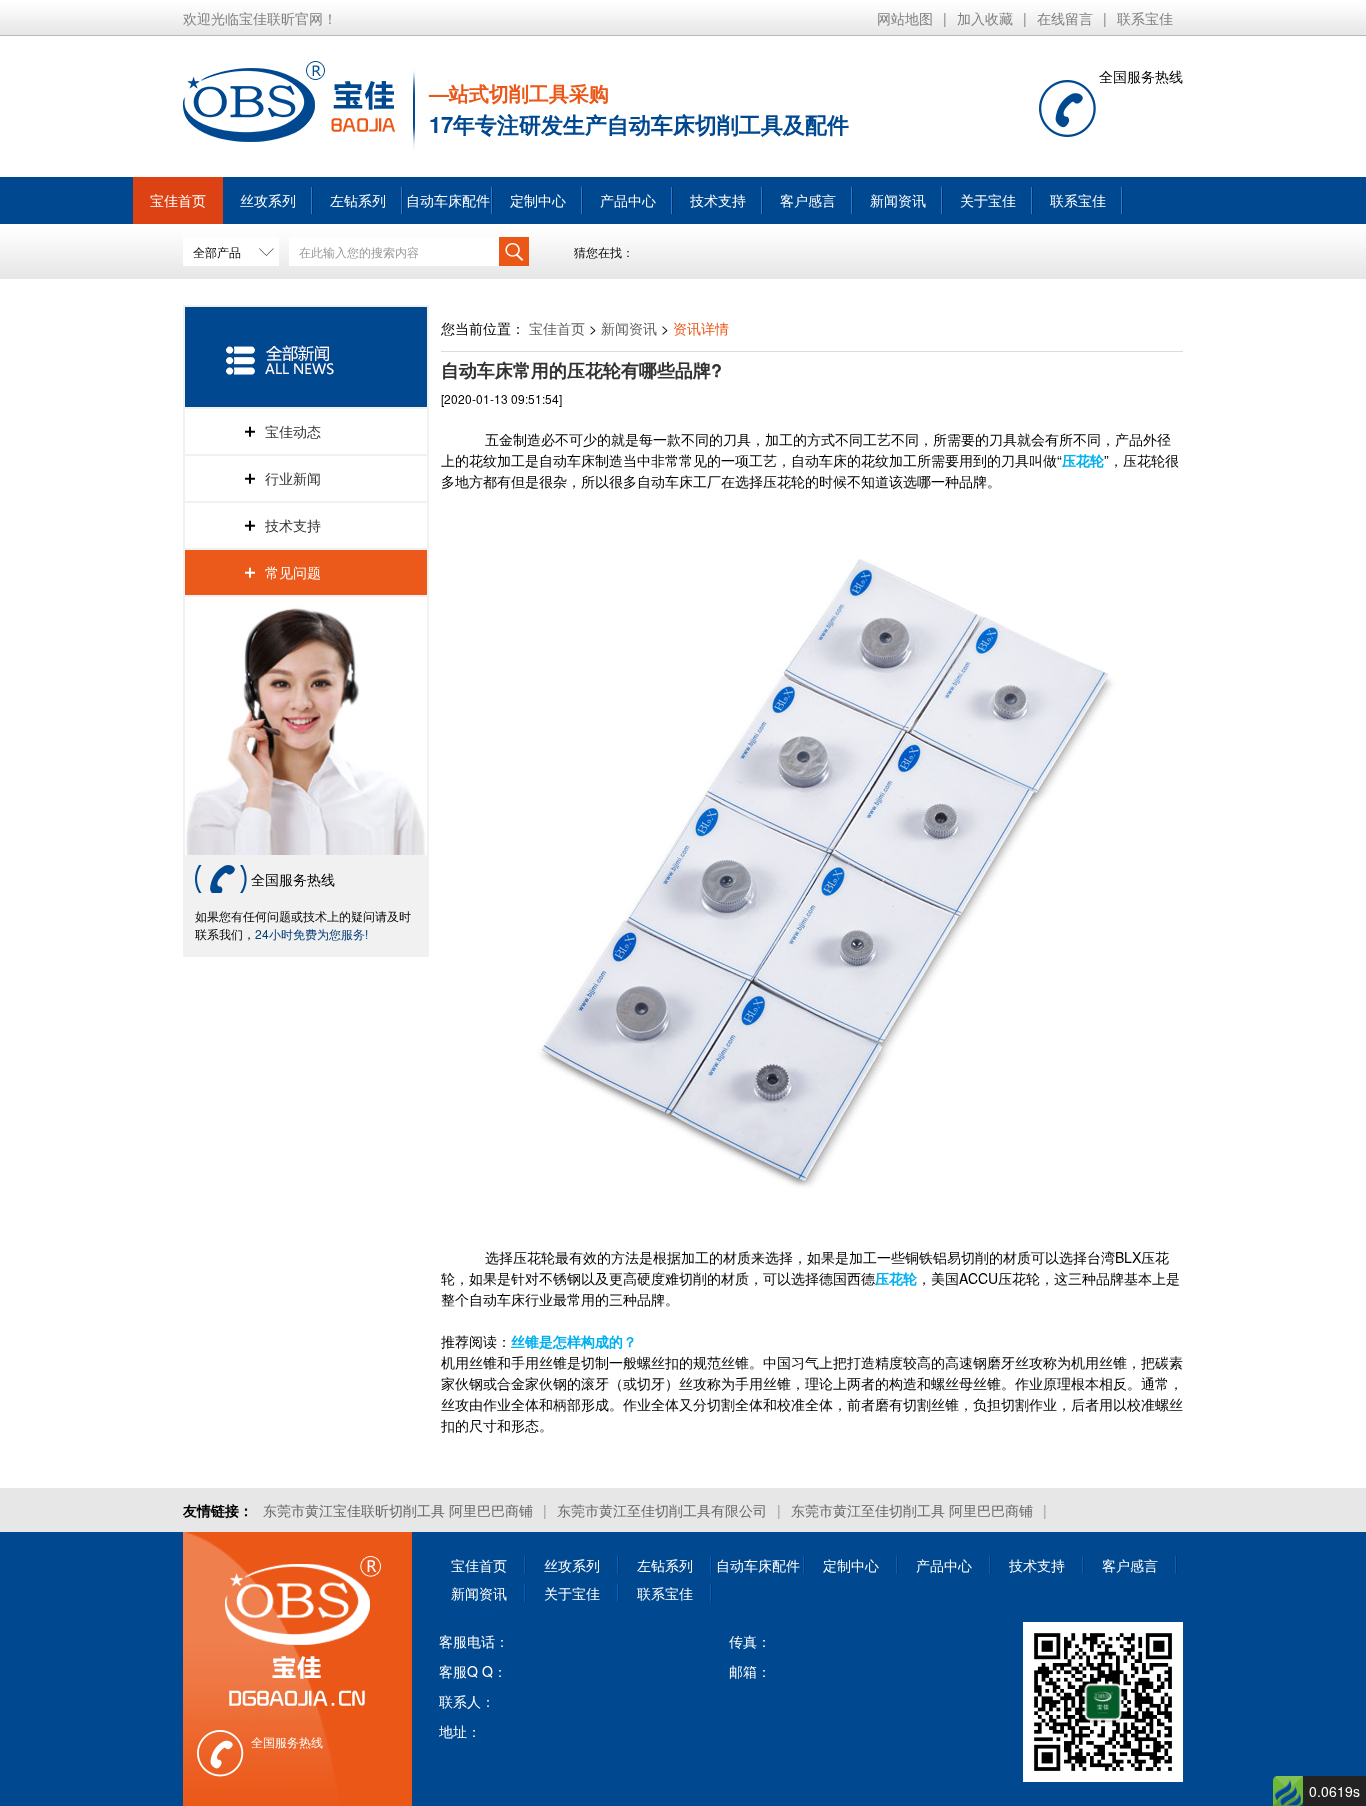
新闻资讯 (898, 200)
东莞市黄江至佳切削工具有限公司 (662, 1510)
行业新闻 (293, 478)
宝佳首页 (178, 200)
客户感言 (808, 200)
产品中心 (628, 200)
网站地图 (905, 18)
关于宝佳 (988, 200)
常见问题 (293, 572)
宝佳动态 (293, 431)
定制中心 (538, 200)
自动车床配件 (448, 200)
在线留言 (1065, 18)
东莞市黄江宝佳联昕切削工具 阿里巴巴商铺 (398, 1510)
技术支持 (718, 200)
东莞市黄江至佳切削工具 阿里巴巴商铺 (912, 1510)
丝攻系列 (268, 200)
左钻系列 (358, 200)
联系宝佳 (1145, 18)
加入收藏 (985, 18)
